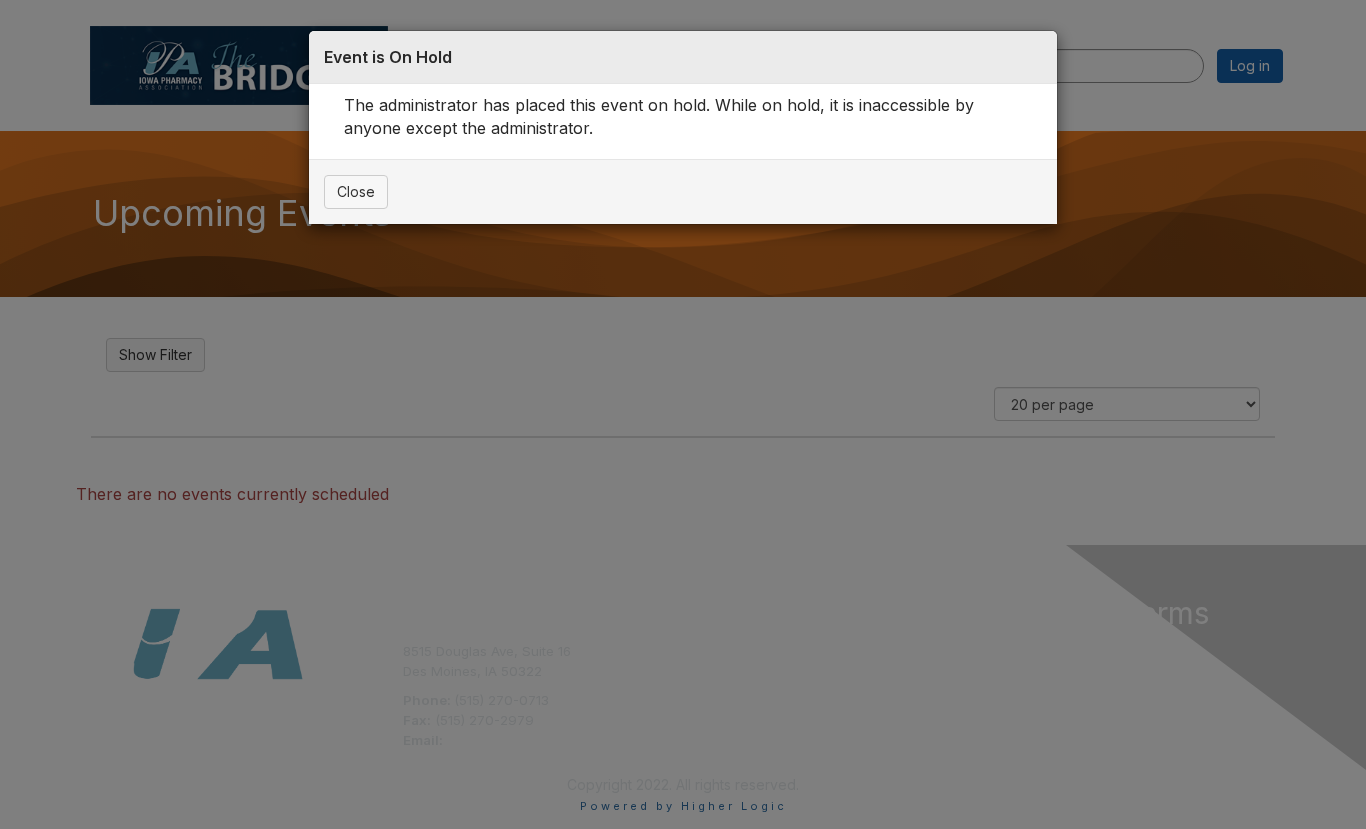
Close (356, 191)
